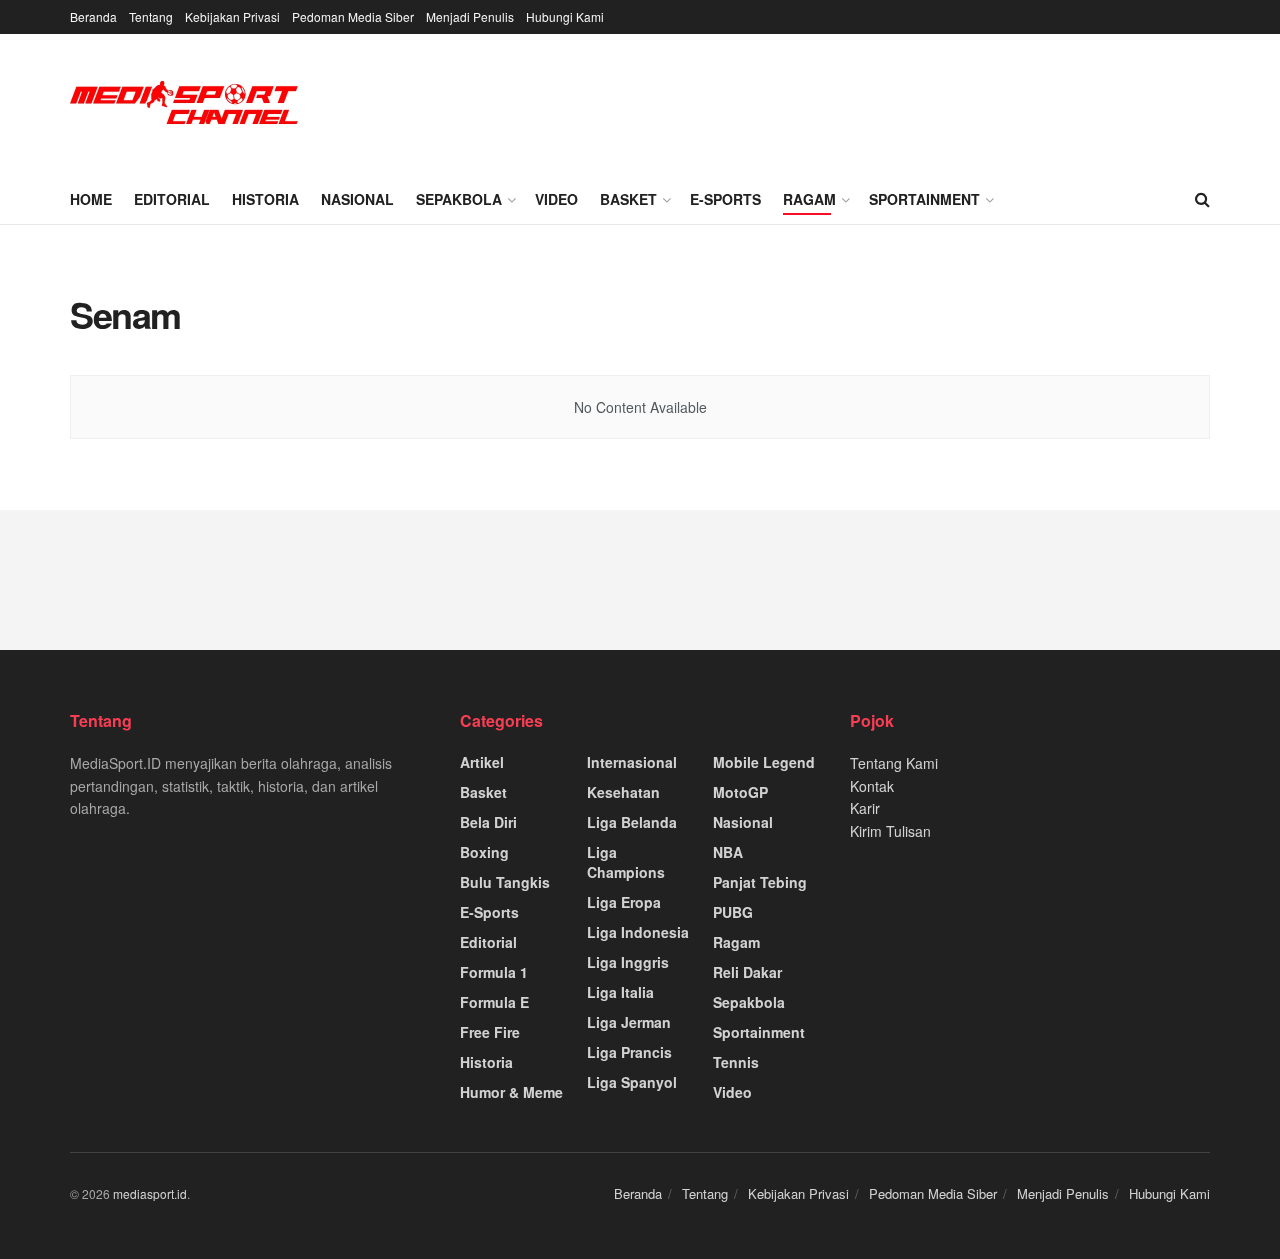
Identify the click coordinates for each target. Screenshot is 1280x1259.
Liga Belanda (632, 822)
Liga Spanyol (632, 1082)
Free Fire (490, 1032)
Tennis (736, 1062)
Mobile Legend (764, 762)
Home (91, 199)
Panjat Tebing (760, 882)
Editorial (172, 199)
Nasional (357, 199)
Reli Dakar (747, 972)
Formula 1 (494, 972)
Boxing (484, 852)
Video (556, 199)
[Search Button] (1202, 199)
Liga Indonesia (638, 932)
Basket (628, 199)
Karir (865, 808)
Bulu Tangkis (505, 882)
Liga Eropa (624, 902)
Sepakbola (459, 199)
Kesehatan (623, 792)
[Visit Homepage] (185, 104)
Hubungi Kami (565, 16)
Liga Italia (620, 992)
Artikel (482, 762)
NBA (728, 852)
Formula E (494, 1002)
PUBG (733, 912)
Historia (265, 199)
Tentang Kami (894, 763)
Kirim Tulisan (890, 831)
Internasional (632, 762)
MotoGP (740, 792)
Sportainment (924, 199)
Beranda (93, 16)
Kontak (872, 786)
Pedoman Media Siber (353, 16)
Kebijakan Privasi (232, 16)
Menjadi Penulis (470, 16)
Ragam (809, 199)
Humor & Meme (511, 1092)
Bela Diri (488, 822)
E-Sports (725, 199)
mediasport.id (150, 1193)
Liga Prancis (629, 1052)
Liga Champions (626, 862)
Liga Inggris (628, 962)
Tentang (151, 16)
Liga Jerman (629, 1022)
